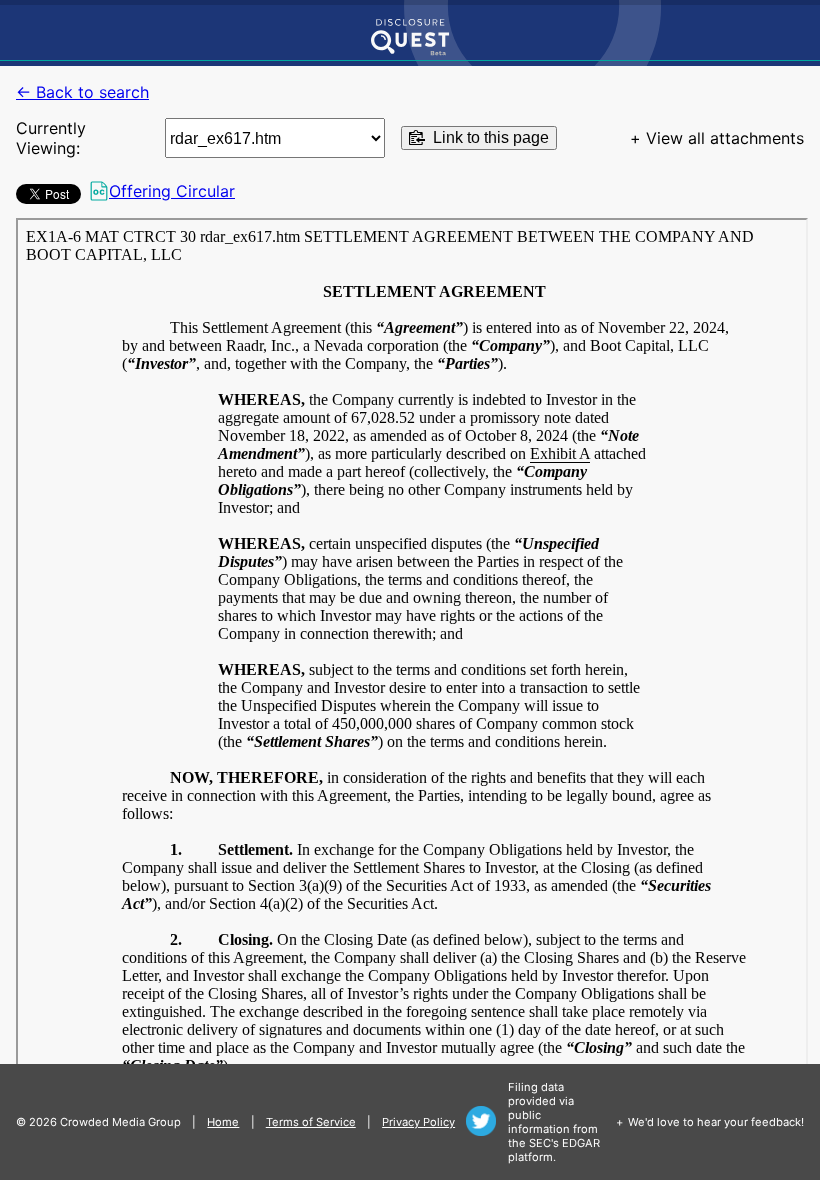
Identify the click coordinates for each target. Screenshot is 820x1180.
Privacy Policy (418, 1122)
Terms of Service (311, 1122)
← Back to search (82, 92)
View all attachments (725, 138)
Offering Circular (172, 191)
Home (223, 1122)
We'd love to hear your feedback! (716, 1122)
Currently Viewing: (51, 138)
